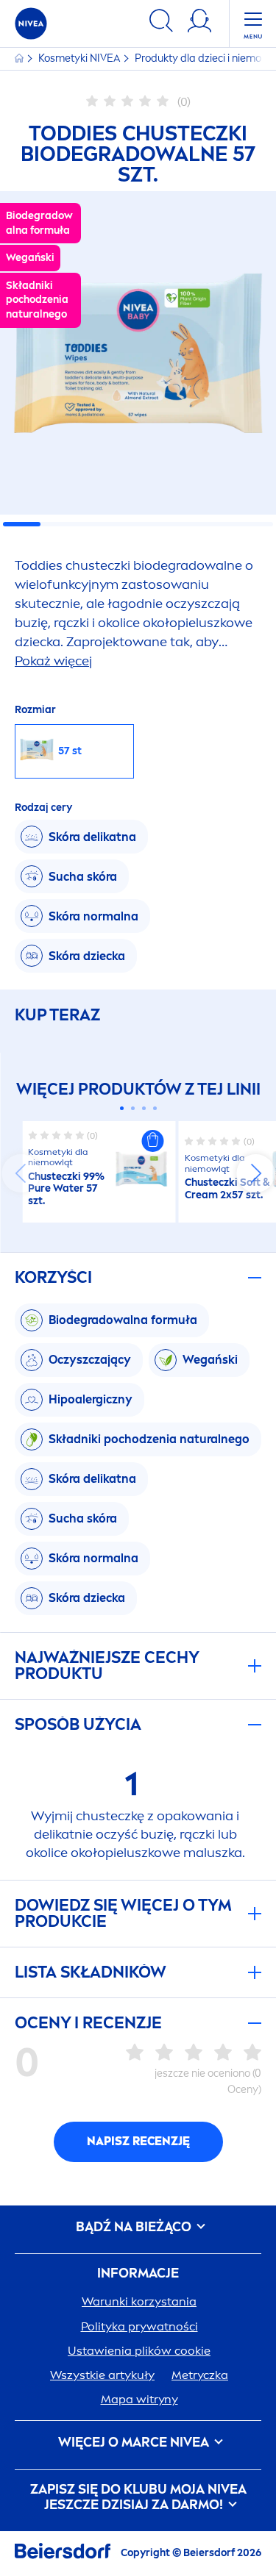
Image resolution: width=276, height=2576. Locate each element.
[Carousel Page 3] (144, 1108)
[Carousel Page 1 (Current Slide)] (122, 1108)
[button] (153, 1141)
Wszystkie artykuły (102, 2375)
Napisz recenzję (138, 2141)
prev (21, 1173)
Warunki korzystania (139, 2301)
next (255, 1173)
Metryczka (200, 2375)
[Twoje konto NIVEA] (199, 23)
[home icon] (20, 58)
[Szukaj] (161, 23)
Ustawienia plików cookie (139, 2351)
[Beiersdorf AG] (63, 2554)
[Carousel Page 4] (155, 1108)
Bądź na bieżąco (135, 2227)
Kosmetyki (79, 58)
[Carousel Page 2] (133, 1108)
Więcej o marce (134, 2443)
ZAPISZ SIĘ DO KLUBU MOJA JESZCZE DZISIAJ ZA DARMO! (138, 2498)
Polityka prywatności (139, 2326)
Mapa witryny (139, 2399)
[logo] (31, 24)
